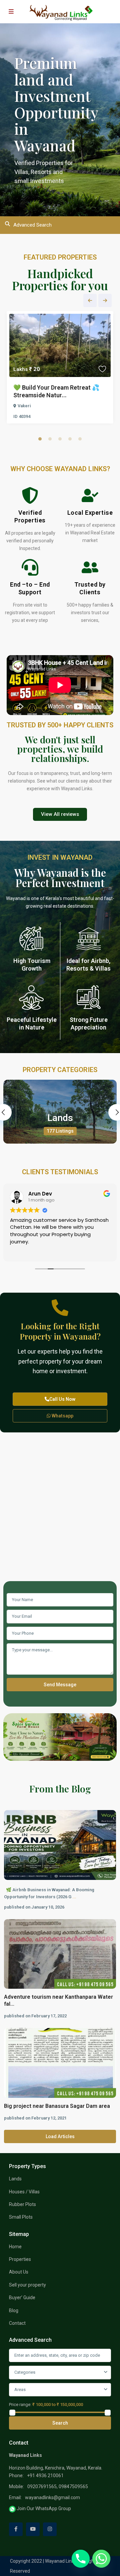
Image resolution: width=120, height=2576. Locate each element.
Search (60, 2423)
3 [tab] (60, 439)
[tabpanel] (60, 369)
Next (105, 300)
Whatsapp (62, 1416)
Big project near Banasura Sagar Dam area (57, 2106)
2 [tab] (50, 439)
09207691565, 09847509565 (58, 2486)
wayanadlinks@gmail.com (52, 2497)
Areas (20, 2390)
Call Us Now (62, 1399)
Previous (90, 300)
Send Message (60, 1685)
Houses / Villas (24, 2192)
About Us (19, 2272)
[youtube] (33, 2529)
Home (15, 2247)
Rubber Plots (22, 2204)
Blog (14, 2310)
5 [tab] (80, 439)
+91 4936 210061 (45, 2476)
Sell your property (27, 2285)
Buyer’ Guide (22, 2298)
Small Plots (21, 2217)
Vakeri (24, 406)
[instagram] (50, 2529)
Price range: (20, 2404)
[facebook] (16, 2529)
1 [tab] (40, 439)
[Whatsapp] (101, 2559)
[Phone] (81, 2559)
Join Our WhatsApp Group (43, 2508)
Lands (60, 1118)
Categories (25, 2372)
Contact (17, 2323)
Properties (20, 2259)
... (74, 1897)
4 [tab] (70, 439)
